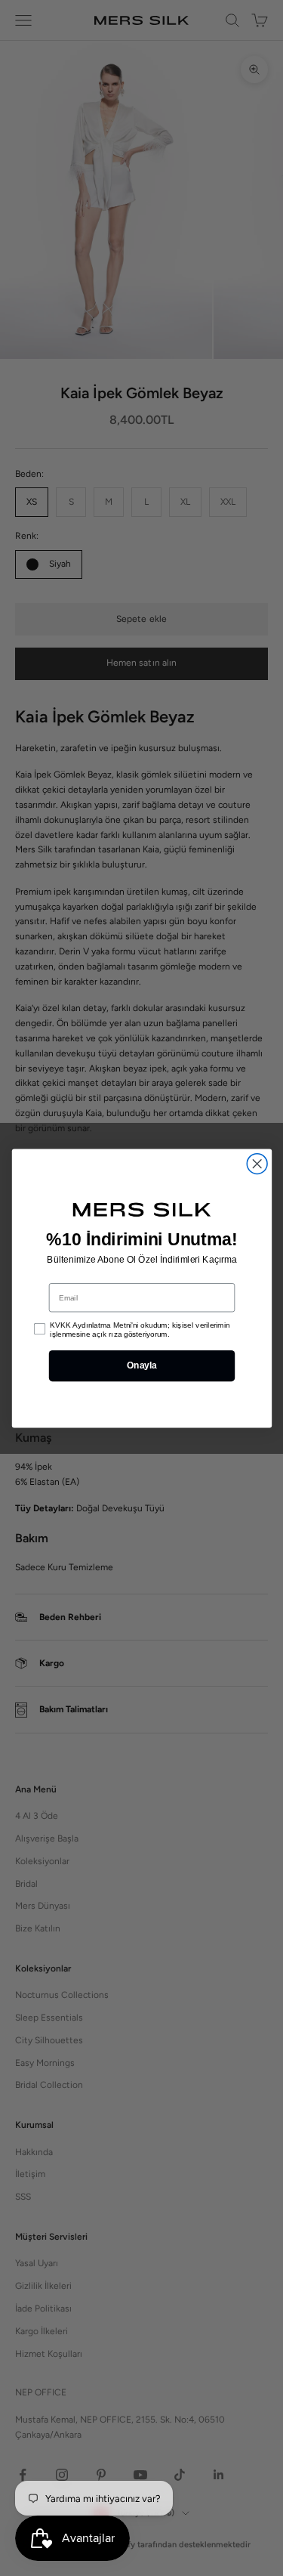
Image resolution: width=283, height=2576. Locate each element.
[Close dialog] (257, 1163)
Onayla (141, 1366)
